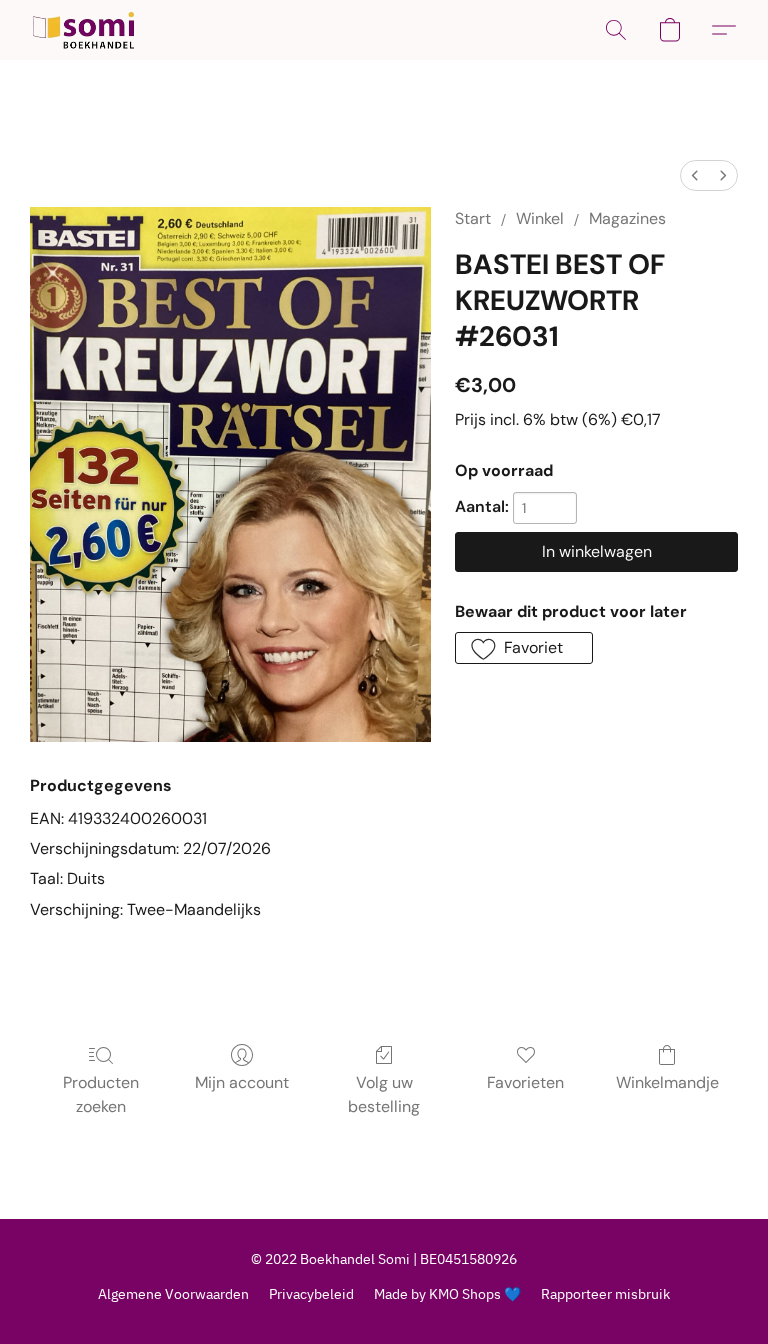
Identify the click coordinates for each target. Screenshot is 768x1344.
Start (473, 218)
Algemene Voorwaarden (173, 1294)
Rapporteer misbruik (605, 1294)
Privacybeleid (311, 1294)
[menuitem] (695, 175)
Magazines (627, 218)
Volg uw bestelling (384, 1094)
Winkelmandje (667, 1082)
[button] (83, 30)
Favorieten (525, 1082)
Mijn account (242, 1082)
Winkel (540, 218)
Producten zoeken (101, 1094)
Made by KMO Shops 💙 (447, 1294)
